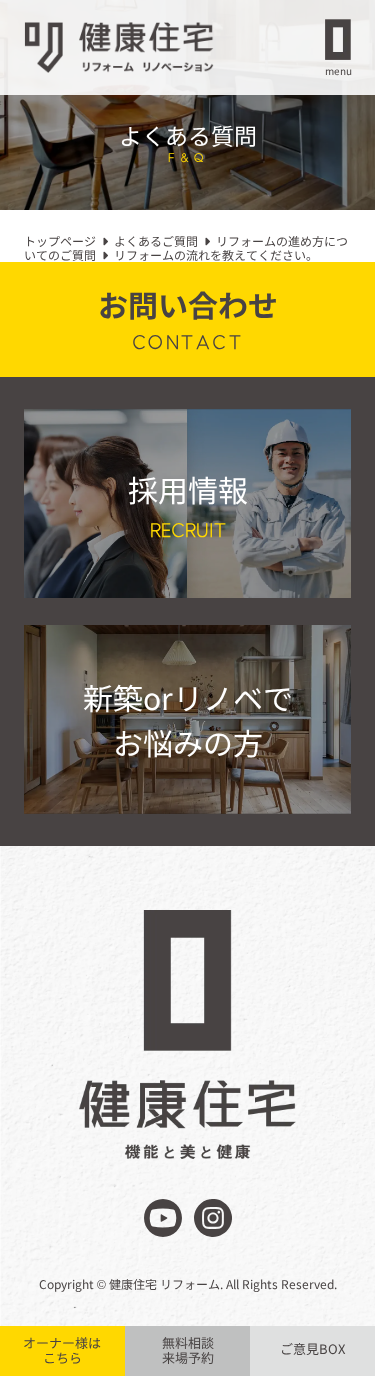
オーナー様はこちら (62, 1350)
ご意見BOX (312, 1348)
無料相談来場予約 (188, 1350)
